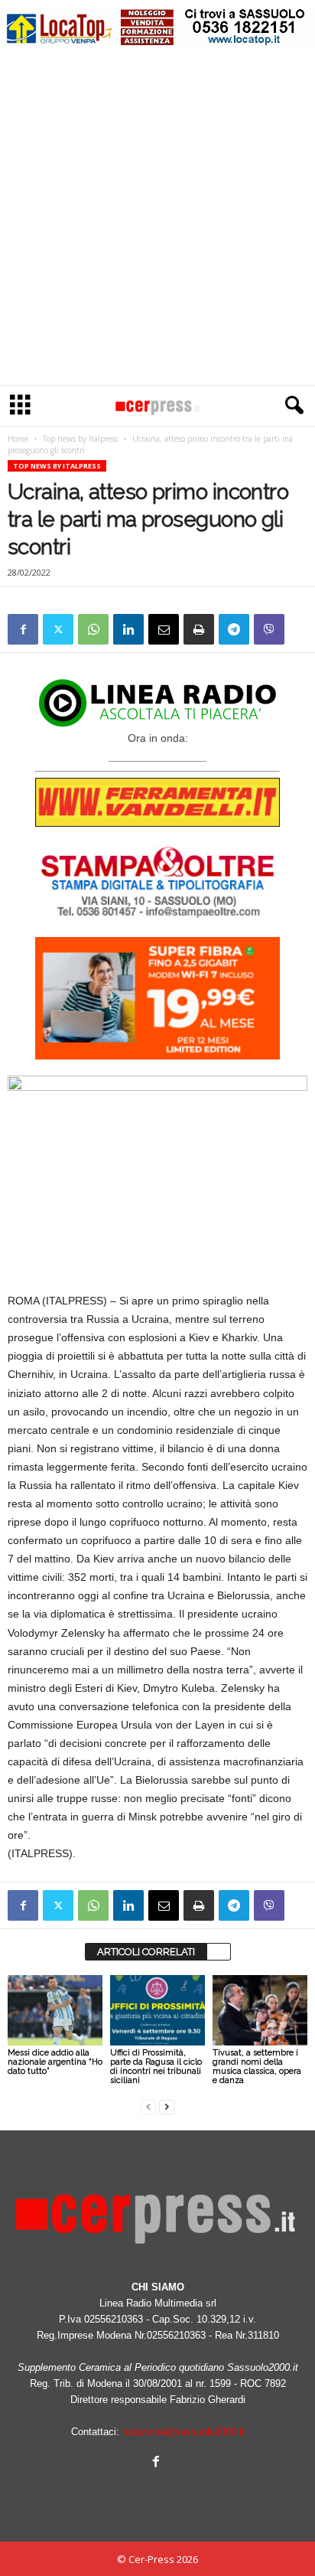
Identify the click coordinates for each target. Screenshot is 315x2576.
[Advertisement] (157, 220)
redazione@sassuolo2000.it (183, 2432)
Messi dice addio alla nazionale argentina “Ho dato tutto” (55, 2062)
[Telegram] (234, 629)
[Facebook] (23, 629)
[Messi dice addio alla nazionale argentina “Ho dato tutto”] (55, 2011)
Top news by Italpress (80, 439)
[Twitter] (58, 629)
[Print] (199, 629)
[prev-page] (148, 2106)
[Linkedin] (128, 629)
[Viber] (269, 629)
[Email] (164, 629)
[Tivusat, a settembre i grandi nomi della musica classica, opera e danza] (260, 2011)
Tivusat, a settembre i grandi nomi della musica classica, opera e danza (257, 2067)
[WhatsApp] (93, 629)
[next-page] (167, 2106)
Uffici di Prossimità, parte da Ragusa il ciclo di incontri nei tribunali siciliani (156, 2067)
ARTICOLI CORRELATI (146, 1952)
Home (18, 439)
